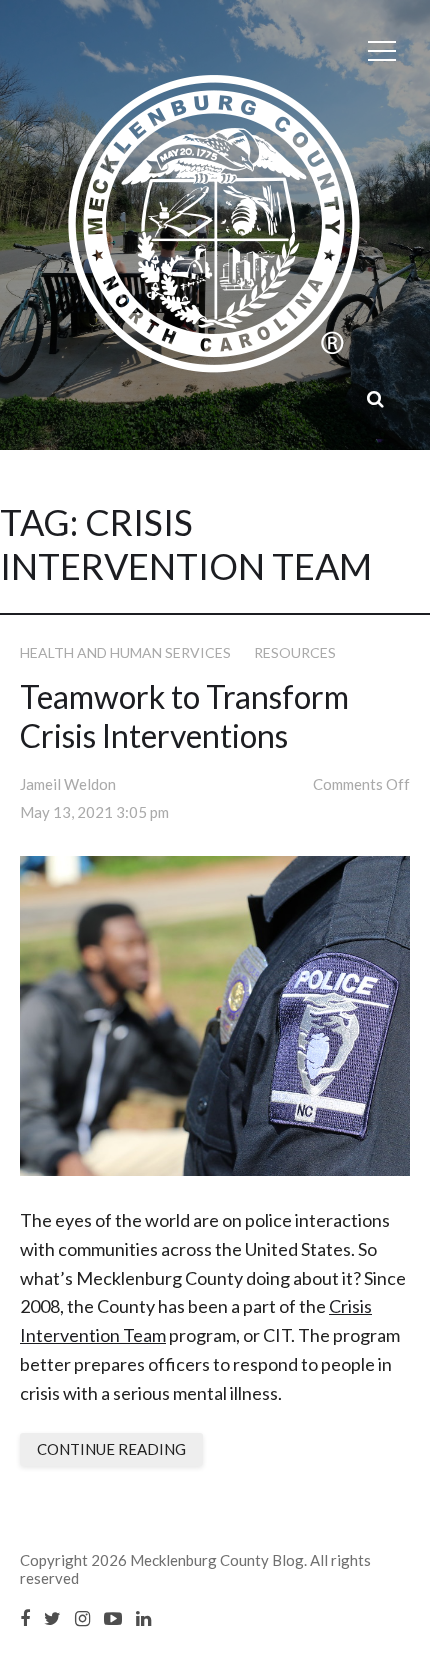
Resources (295, 652)
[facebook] (25, 1618)
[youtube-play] (113, 1618)
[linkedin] (143, 1618)
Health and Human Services (125, 652)
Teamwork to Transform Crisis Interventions (184, 716)
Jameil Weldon (68, 784)
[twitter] (52, 1618)
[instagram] (82, 1618)
